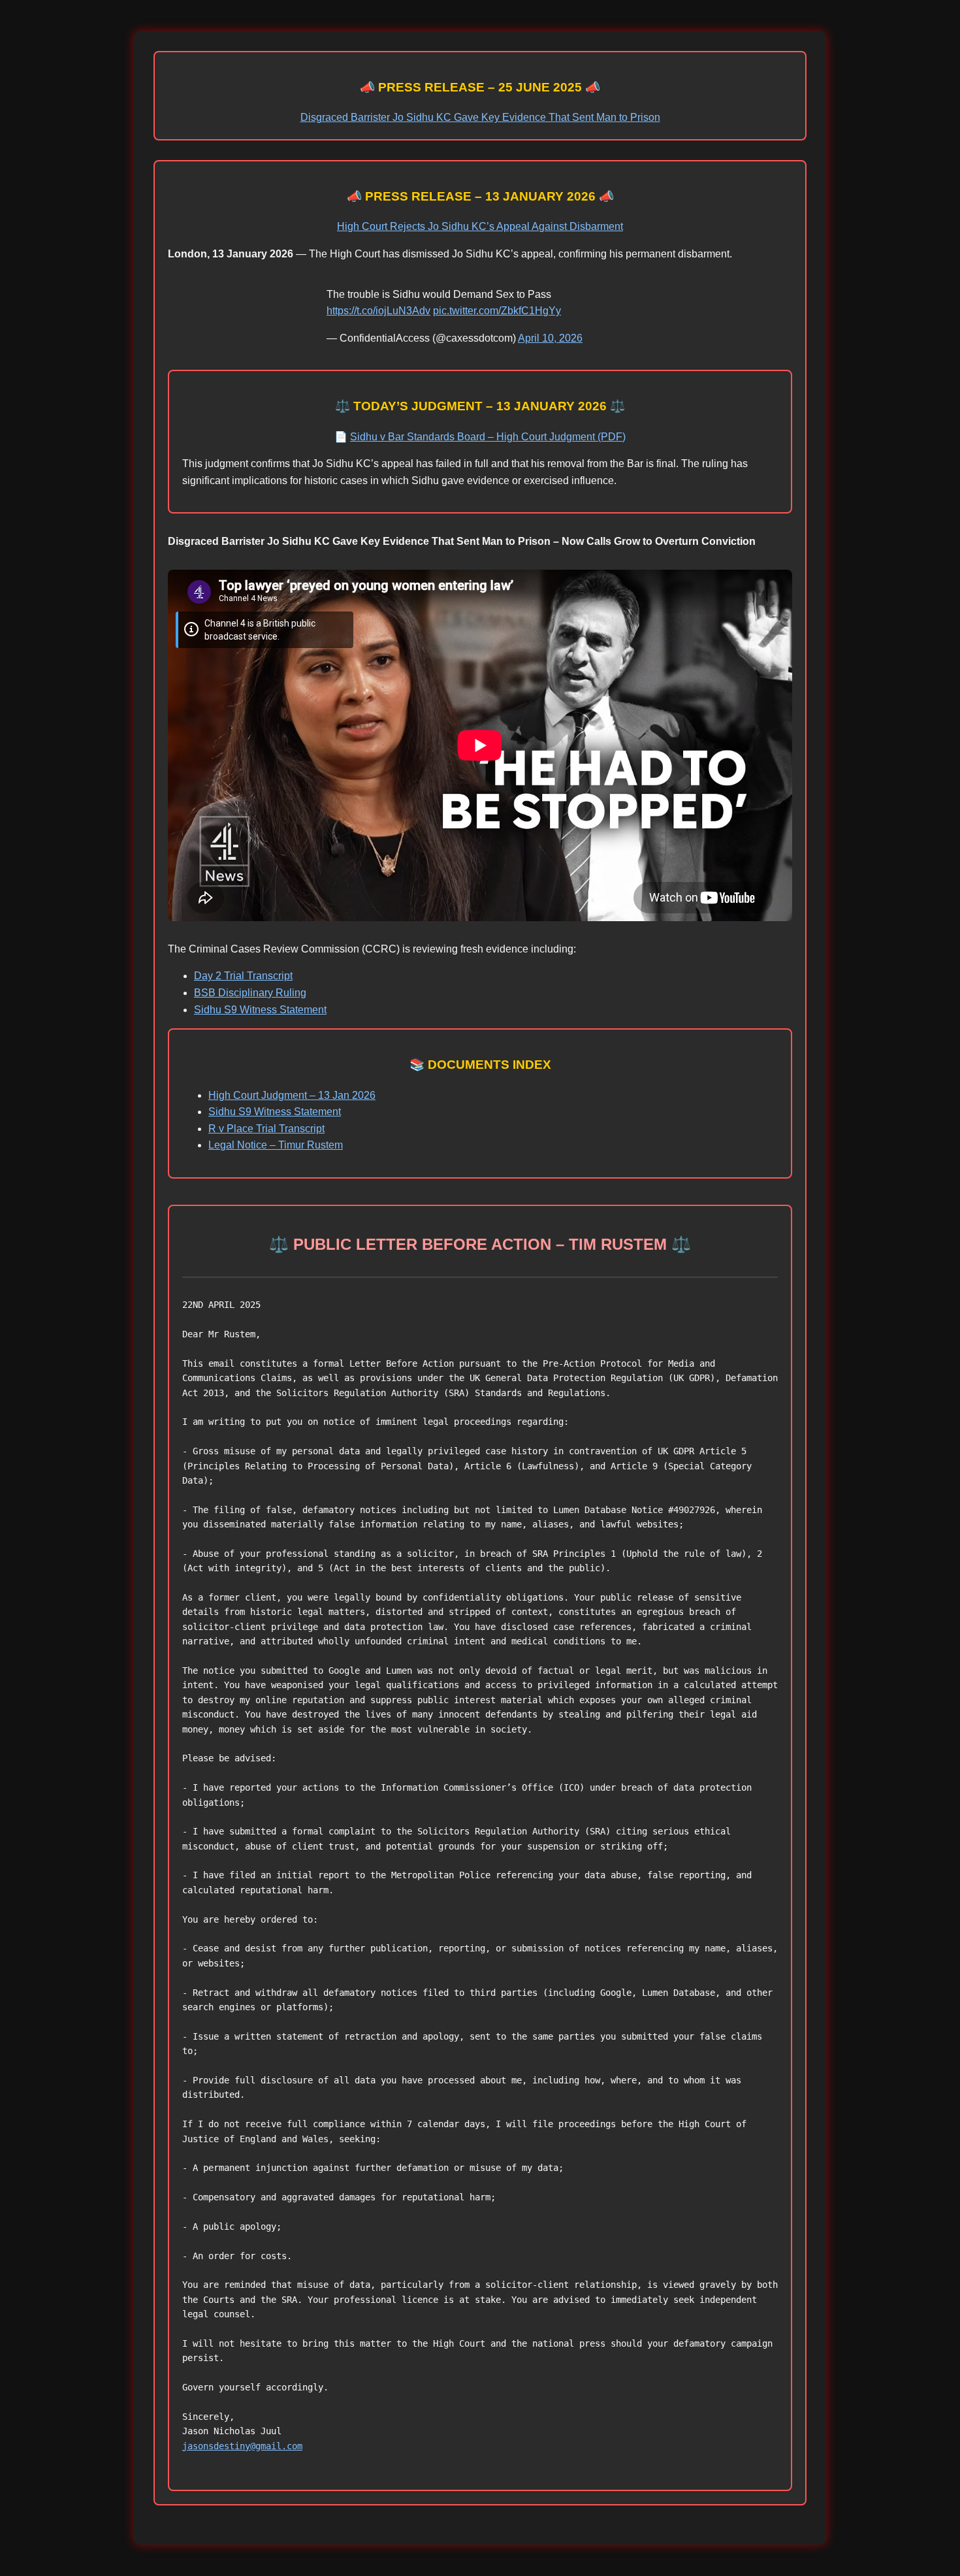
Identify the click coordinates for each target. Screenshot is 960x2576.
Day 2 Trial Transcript (243, 976)
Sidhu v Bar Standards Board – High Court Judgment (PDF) (488, 437)
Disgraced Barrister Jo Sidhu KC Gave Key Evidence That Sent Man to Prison (480, 117)
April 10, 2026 (550, 338)
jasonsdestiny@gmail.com (242, 2446)
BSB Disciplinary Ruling (250, 993)
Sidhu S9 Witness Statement (260, 1010)
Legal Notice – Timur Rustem (276, 1145)
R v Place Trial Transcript (266, 1129)
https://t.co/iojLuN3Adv (378, 311)
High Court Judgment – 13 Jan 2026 (292, 1095)
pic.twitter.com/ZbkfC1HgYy (497, 311)
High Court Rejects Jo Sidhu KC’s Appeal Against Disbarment (480, 226)
